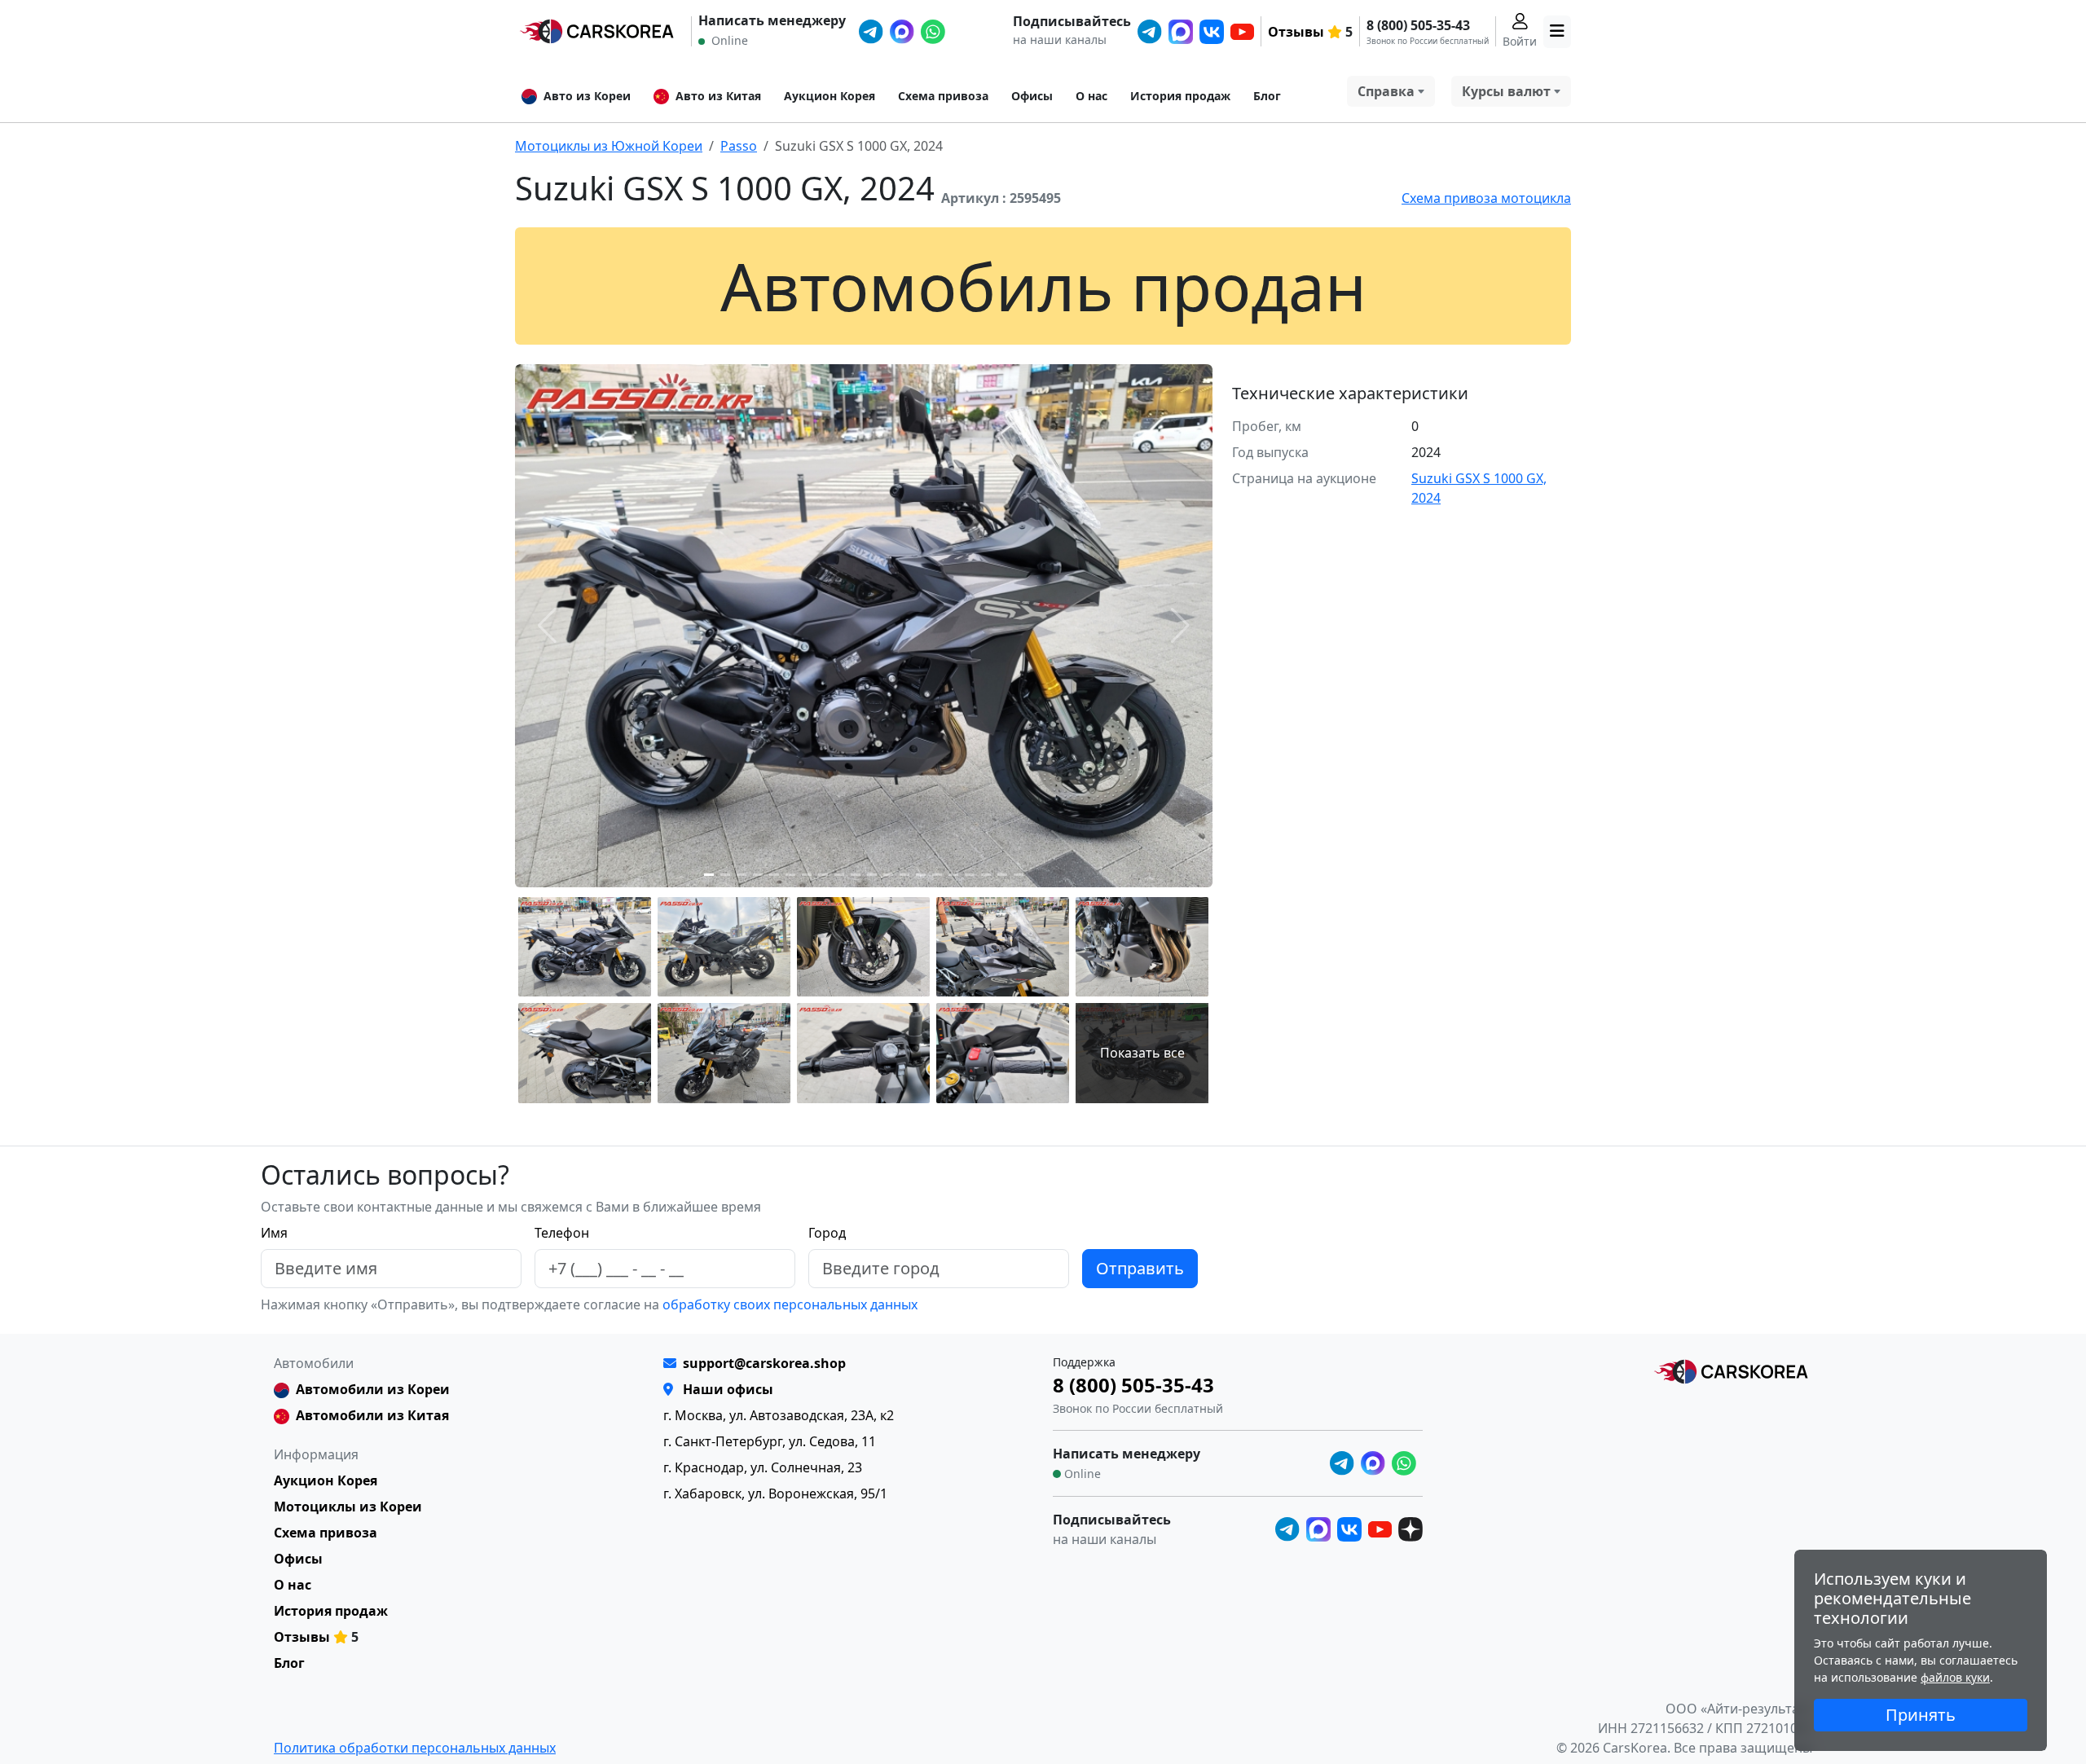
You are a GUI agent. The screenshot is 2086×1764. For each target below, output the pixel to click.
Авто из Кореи (587, 96)
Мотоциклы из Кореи (348, 1507)
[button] (709, 875)
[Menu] (1557, 32)
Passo (739, 146)
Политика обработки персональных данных (415, 1748)
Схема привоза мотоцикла (1486, 198)
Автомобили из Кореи (373, 1389)
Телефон (562, 1233)
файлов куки (1955, 1677)
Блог (1267, 96)
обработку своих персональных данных (788, 1304)
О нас (1091, 96)
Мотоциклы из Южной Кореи (609, 146)
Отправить (1140, 1268)
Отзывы (1296, 32)
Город (827, 1233)
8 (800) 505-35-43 (1418, 25)
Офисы (1032, 96)
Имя (274, 1233)
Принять (1921, 1715)
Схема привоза (943, 96)
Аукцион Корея (830, 96)
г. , (779, 1415)
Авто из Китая (718, 96)
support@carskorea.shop (764, 1363)
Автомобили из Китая (372, 1415)
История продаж (1180, 96)
